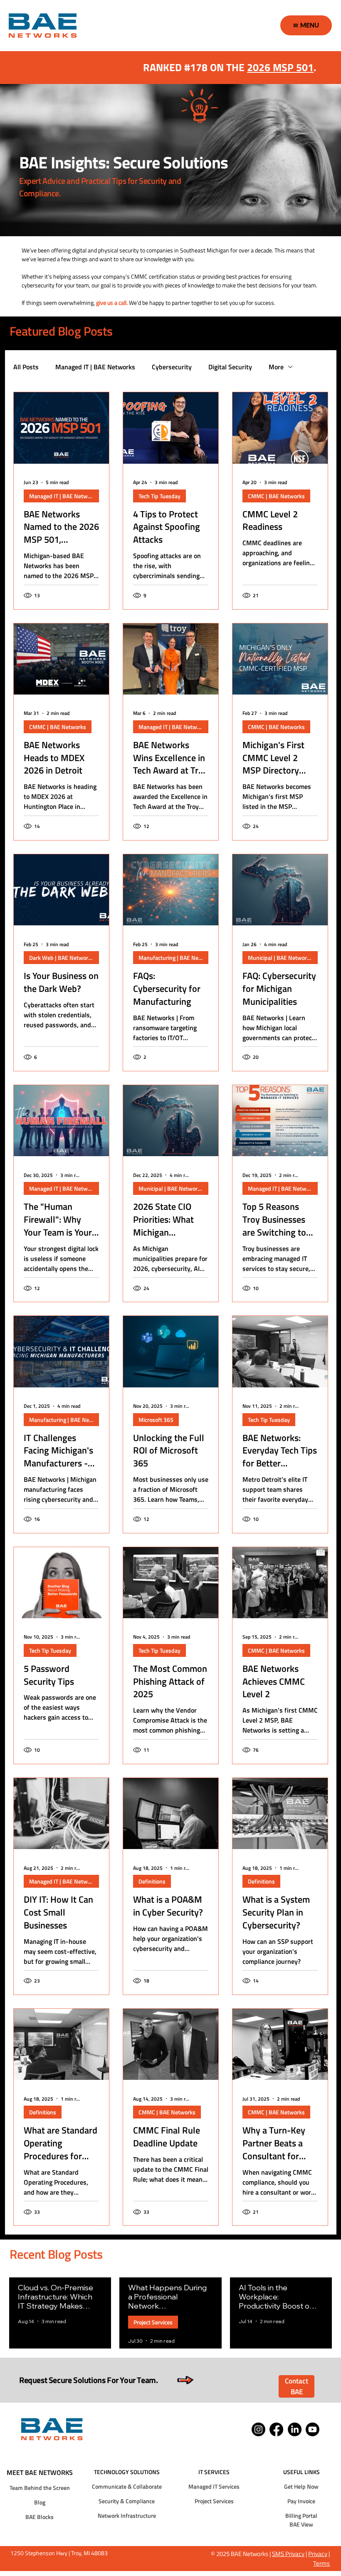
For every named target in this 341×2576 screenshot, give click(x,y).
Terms (321, 2563)
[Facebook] (276, 2429)
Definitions (152, 1881)
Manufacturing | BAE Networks (173, 958)
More (276, 367)
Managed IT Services (214, 2486)
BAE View (301, 2524)
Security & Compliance (127, 2501)
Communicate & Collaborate (127, 2486)
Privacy (318, 2554)
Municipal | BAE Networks (280, 958)
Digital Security (230, 367)
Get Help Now (301, 2486)
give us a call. (112, 303)
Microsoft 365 (156, 1420)
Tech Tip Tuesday (159, 496)
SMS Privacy (288, 2554)
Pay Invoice (301, 2501)
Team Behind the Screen (40, 2488)
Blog (40, 2502)
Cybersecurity (172, 367)
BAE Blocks (40, 2517)
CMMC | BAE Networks (276, 496)
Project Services (153, 2322)
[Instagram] (258, 2429)
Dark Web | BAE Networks (62, 958)
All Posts (26, 367)
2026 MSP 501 (280, 67)
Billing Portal (301, 2515)
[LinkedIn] (295, 2429)
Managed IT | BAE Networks (95, 367)
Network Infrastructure (127, 2515)
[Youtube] (313, 2429)
